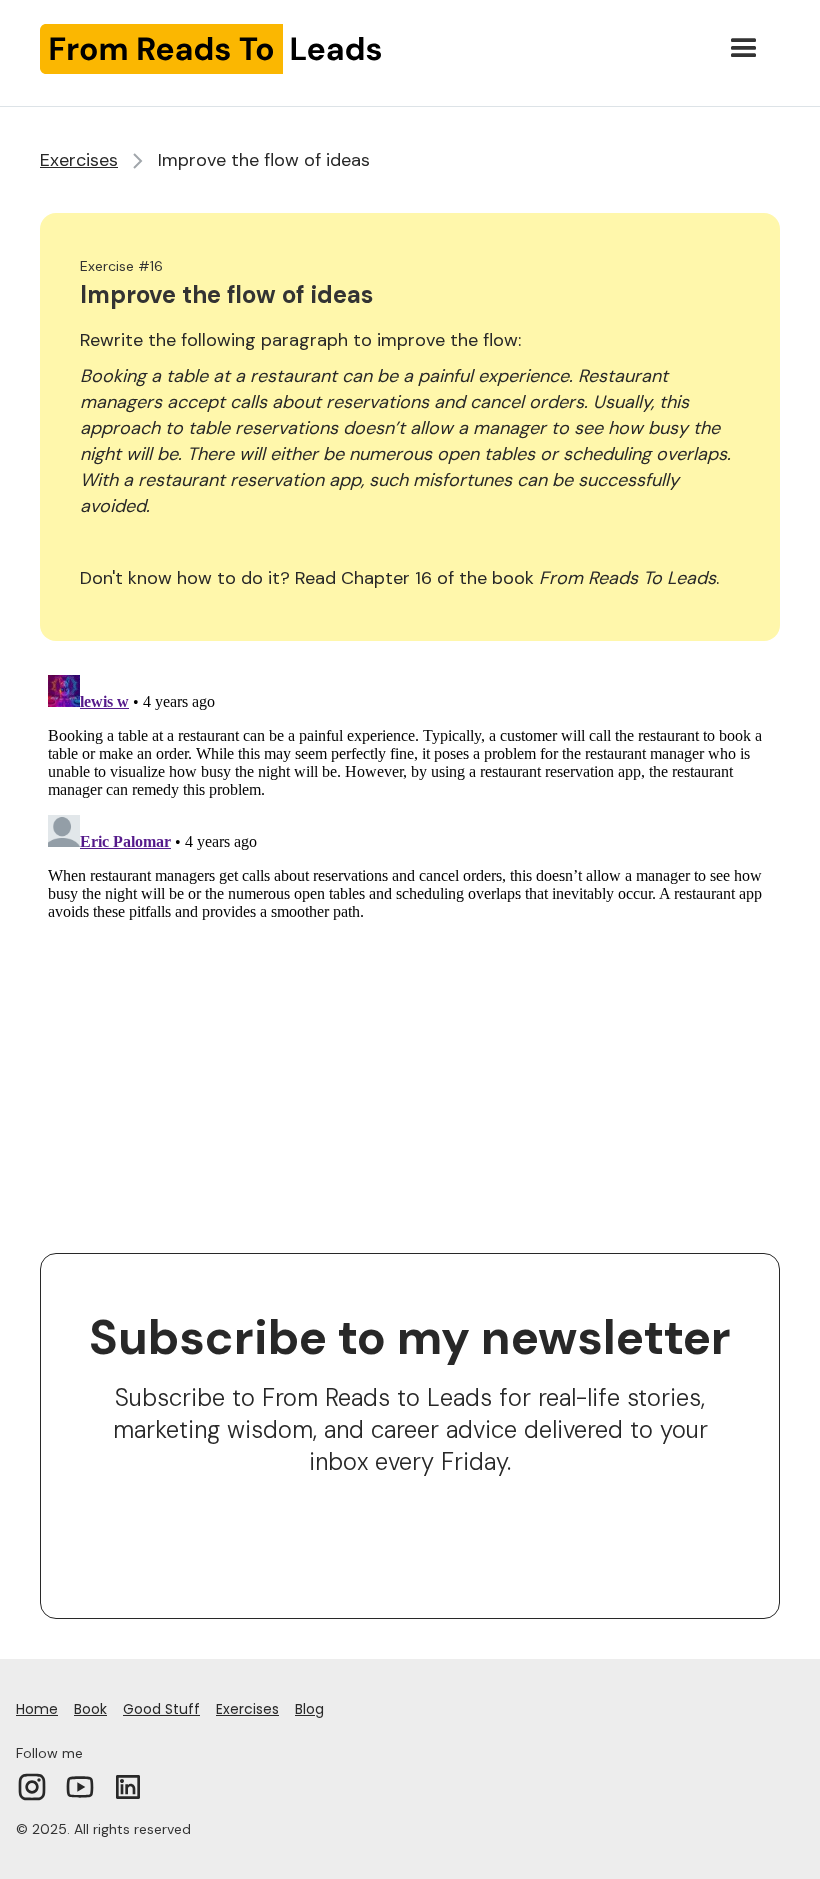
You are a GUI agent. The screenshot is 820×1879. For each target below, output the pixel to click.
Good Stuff (161, 1709)
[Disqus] (410, 917)
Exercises (79, 160)
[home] (211, 49)
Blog (309, 1709)
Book (90, 1709)
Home (37, 1709)
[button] (744, 49)
